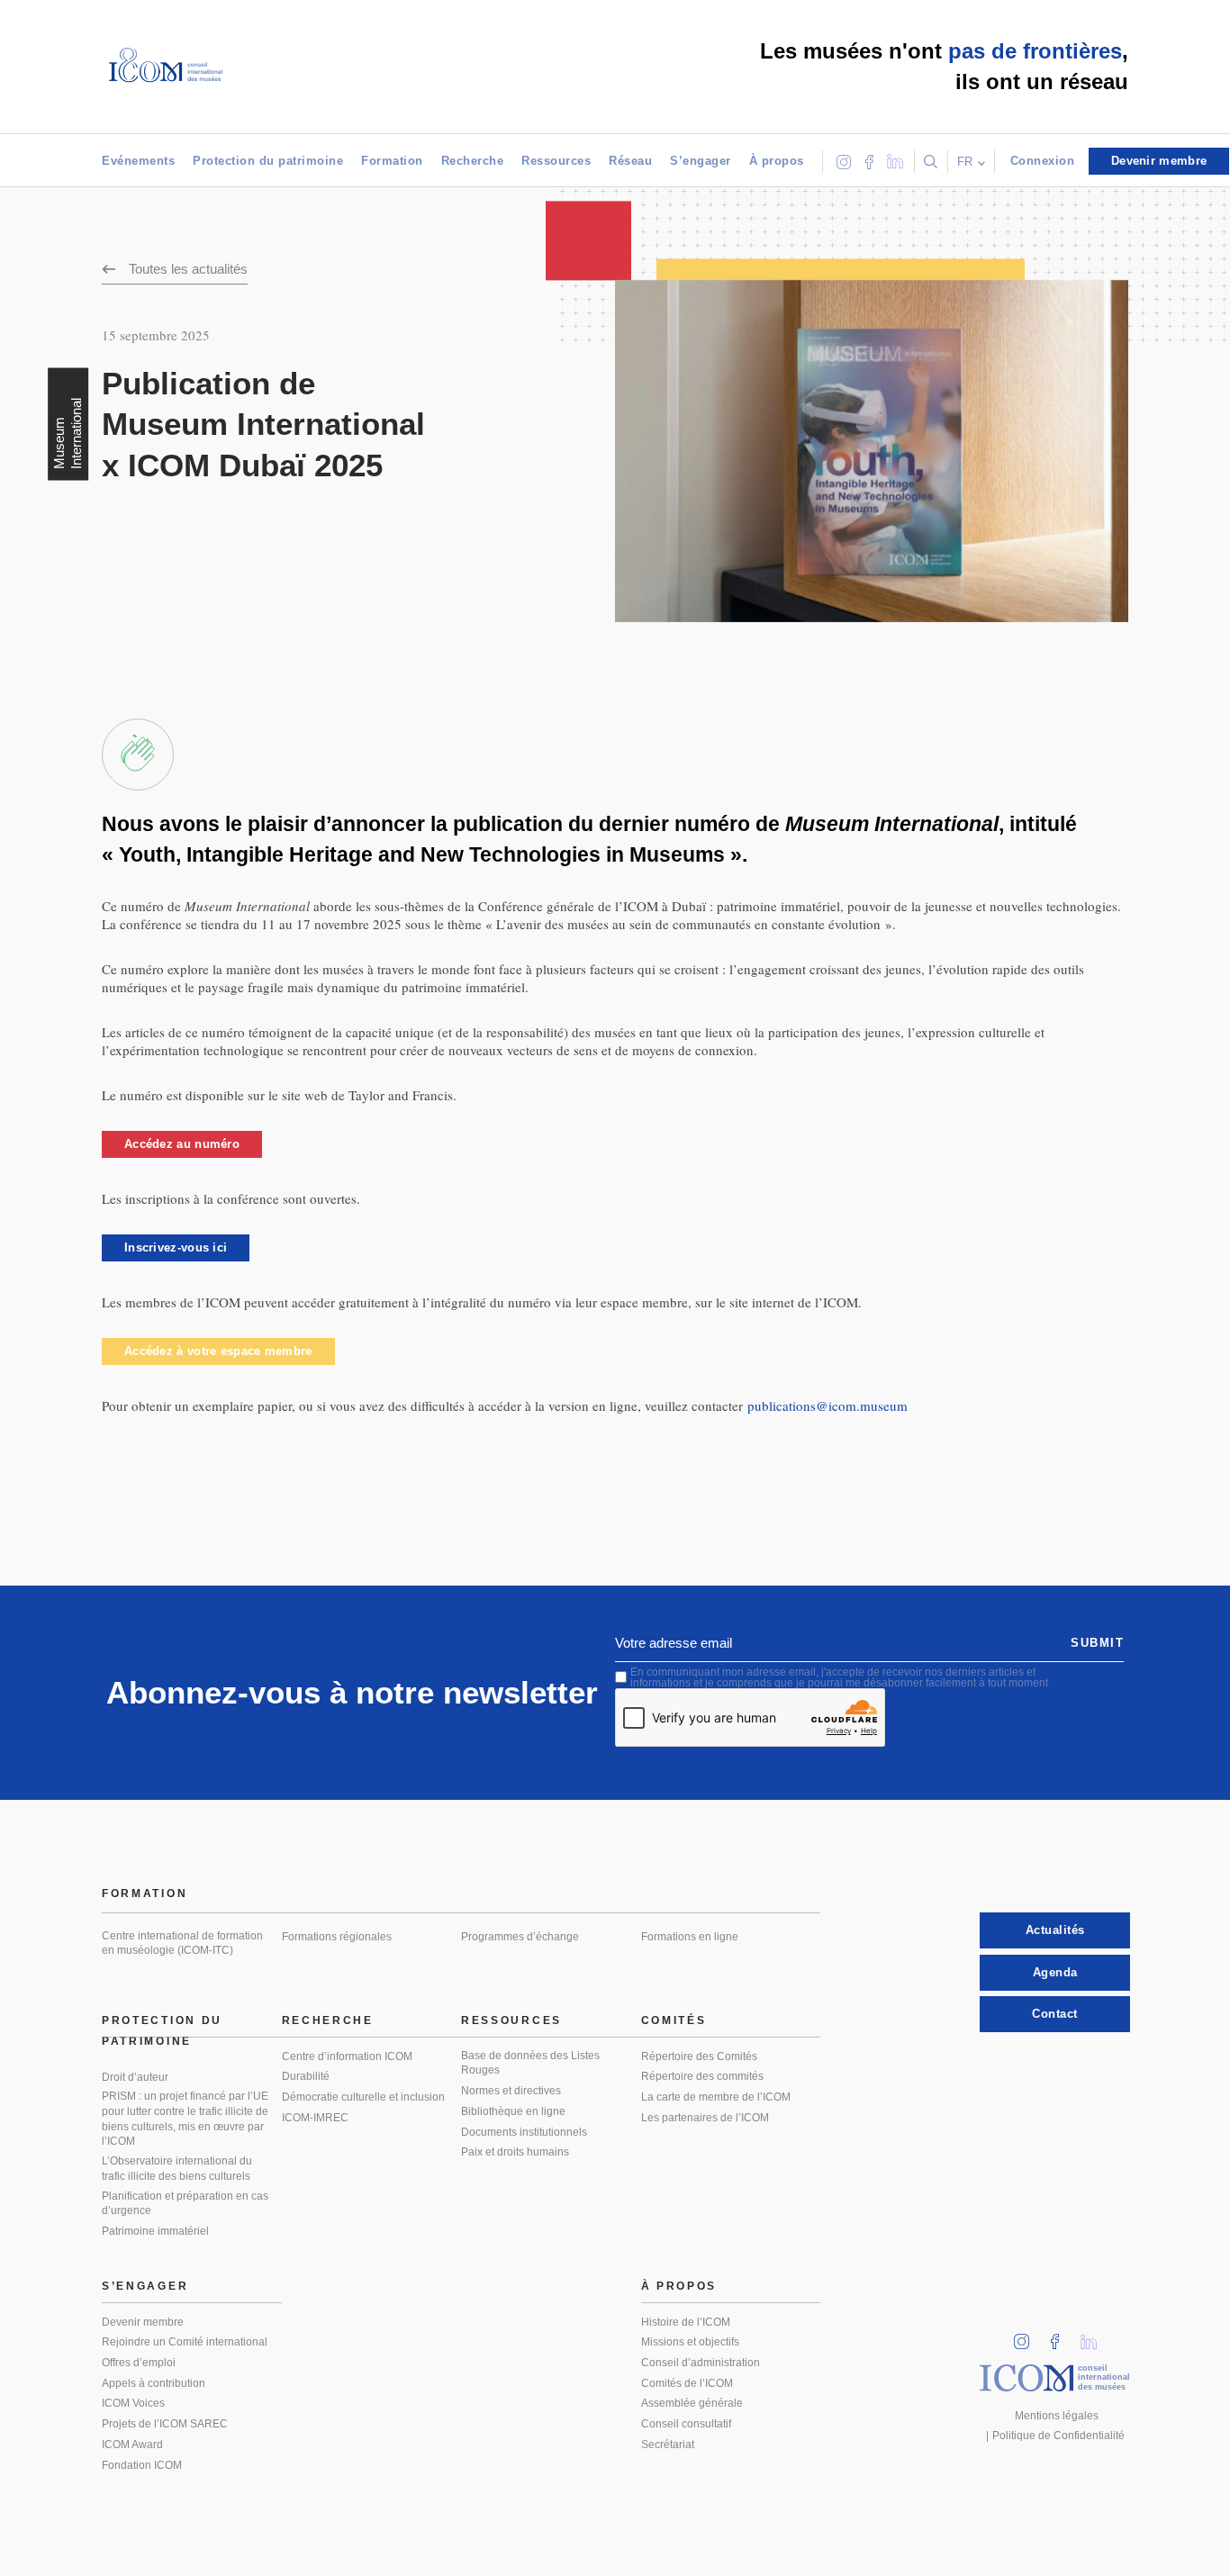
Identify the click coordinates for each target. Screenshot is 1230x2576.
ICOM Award (132, 2445)
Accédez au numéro (182, 1144)
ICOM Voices (133, 2403)
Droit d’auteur (135, 2077)
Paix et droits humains (515, 2152)
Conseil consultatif (686, 2424)
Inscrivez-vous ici (176, 1247)
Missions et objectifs (690, 2342)
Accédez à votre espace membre (218, 1351)
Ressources (556, 161)
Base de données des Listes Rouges (530, 2063)
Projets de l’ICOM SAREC (165, 2424)
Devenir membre (143, 2322)
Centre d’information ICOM (347, 2056)
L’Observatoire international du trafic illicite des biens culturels (177, 2169)
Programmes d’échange (520, 1937)
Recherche (473, 161)
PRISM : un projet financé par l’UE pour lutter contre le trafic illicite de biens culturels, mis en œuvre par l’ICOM (185, 2119)
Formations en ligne (690, 1937)
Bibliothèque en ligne (513, 2111)
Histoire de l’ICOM (686, 2322)
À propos (777, 161)
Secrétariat (668, 2445)
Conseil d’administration (701, 2363)
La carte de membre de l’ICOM (716, 2097)
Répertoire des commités (702, 2076)
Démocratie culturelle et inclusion (363, 2097)
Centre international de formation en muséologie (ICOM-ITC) (182, 1943)
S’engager (701, 161)
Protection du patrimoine (268, 161)
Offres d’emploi (139, 2363)
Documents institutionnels (524, 2132)
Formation (392, 161)
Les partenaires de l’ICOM (705, 2118)
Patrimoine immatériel (155, 2231)
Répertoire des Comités (699, 2056)
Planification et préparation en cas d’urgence (185, 2204)
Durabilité (306, 2076)
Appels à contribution (154, 2383)
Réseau (630, 161)
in (1027, 2336)
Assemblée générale (692, 2403)
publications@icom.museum (828, 1406)
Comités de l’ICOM (687, 2383)
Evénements (138, 161)
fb (1061, 2336)
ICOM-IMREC (315, 2118)
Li (1095, 2336)
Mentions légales (1057, 2416)
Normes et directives (511, 2091)
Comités (674, 2020)
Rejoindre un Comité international (185, 2342)
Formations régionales (337, 1937)
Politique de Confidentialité (1058, 2436)
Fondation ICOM (142, 2465)
